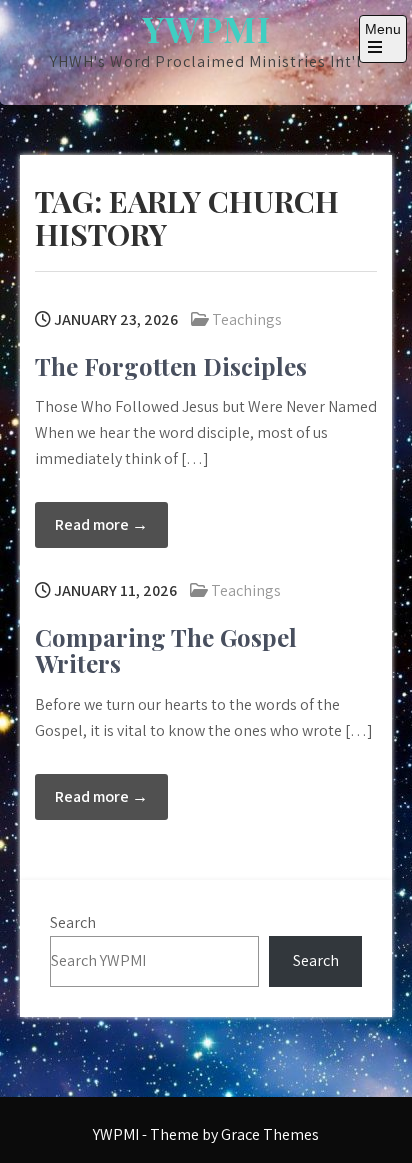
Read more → (101, 524)
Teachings (247, 319)
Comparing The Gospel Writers (166, 650)
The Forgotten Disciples (171, 366)
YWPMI (206, 28)
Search (73, 922)
